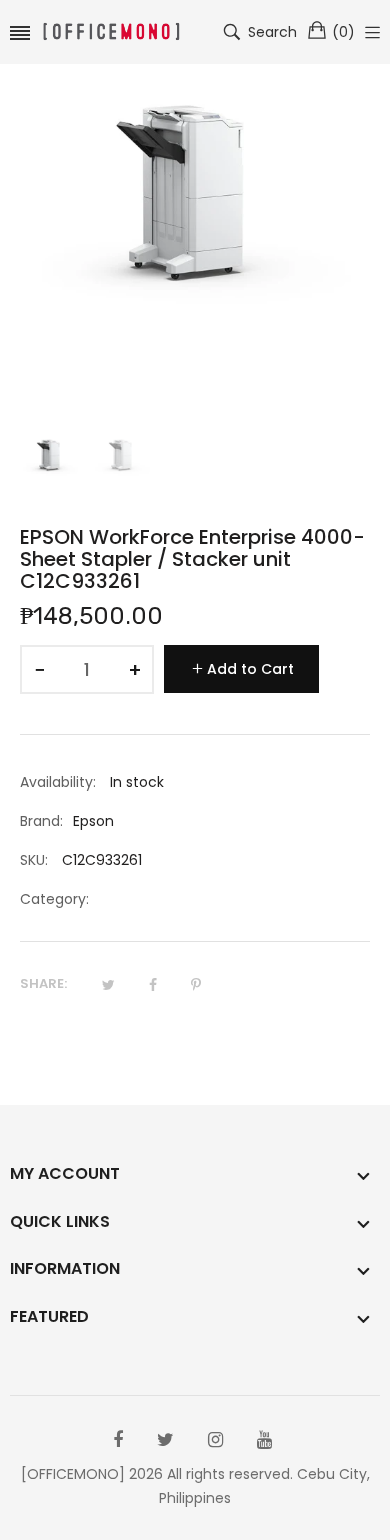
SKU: (34, 860)
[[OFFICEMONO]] (111, 32)
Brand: (41, 821)
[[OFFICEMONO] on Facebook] (118, 1440)
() (343, 32)
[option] (51, 465)
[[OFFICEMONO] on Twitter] (165, 1440)
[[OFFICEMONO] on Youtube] (264, 1440)
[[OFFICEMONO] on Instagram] (215, 1440)
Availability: (58, 782)
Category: (54, 899)
